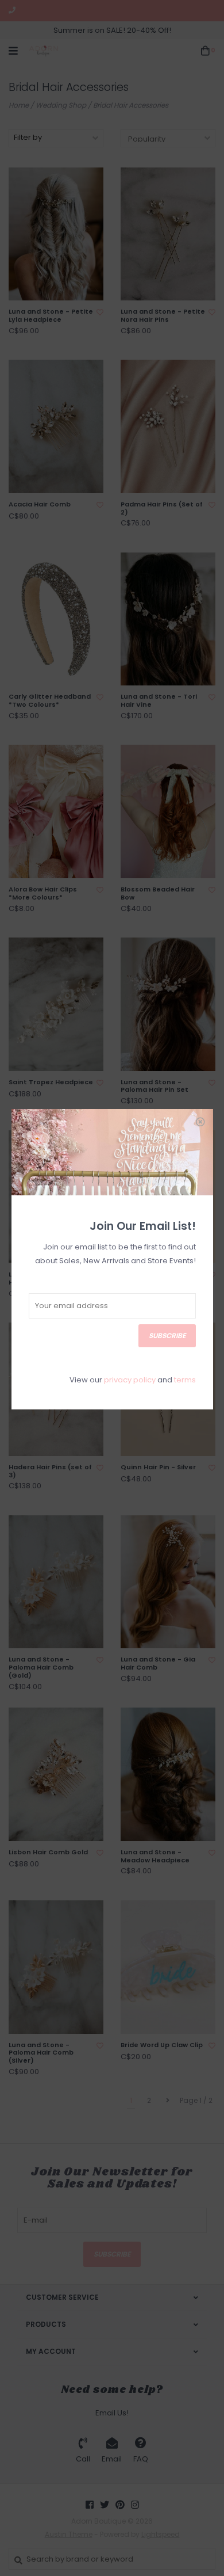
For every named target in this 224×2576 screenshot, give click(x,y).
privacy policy (130, 1380)
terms (185, 1380)
